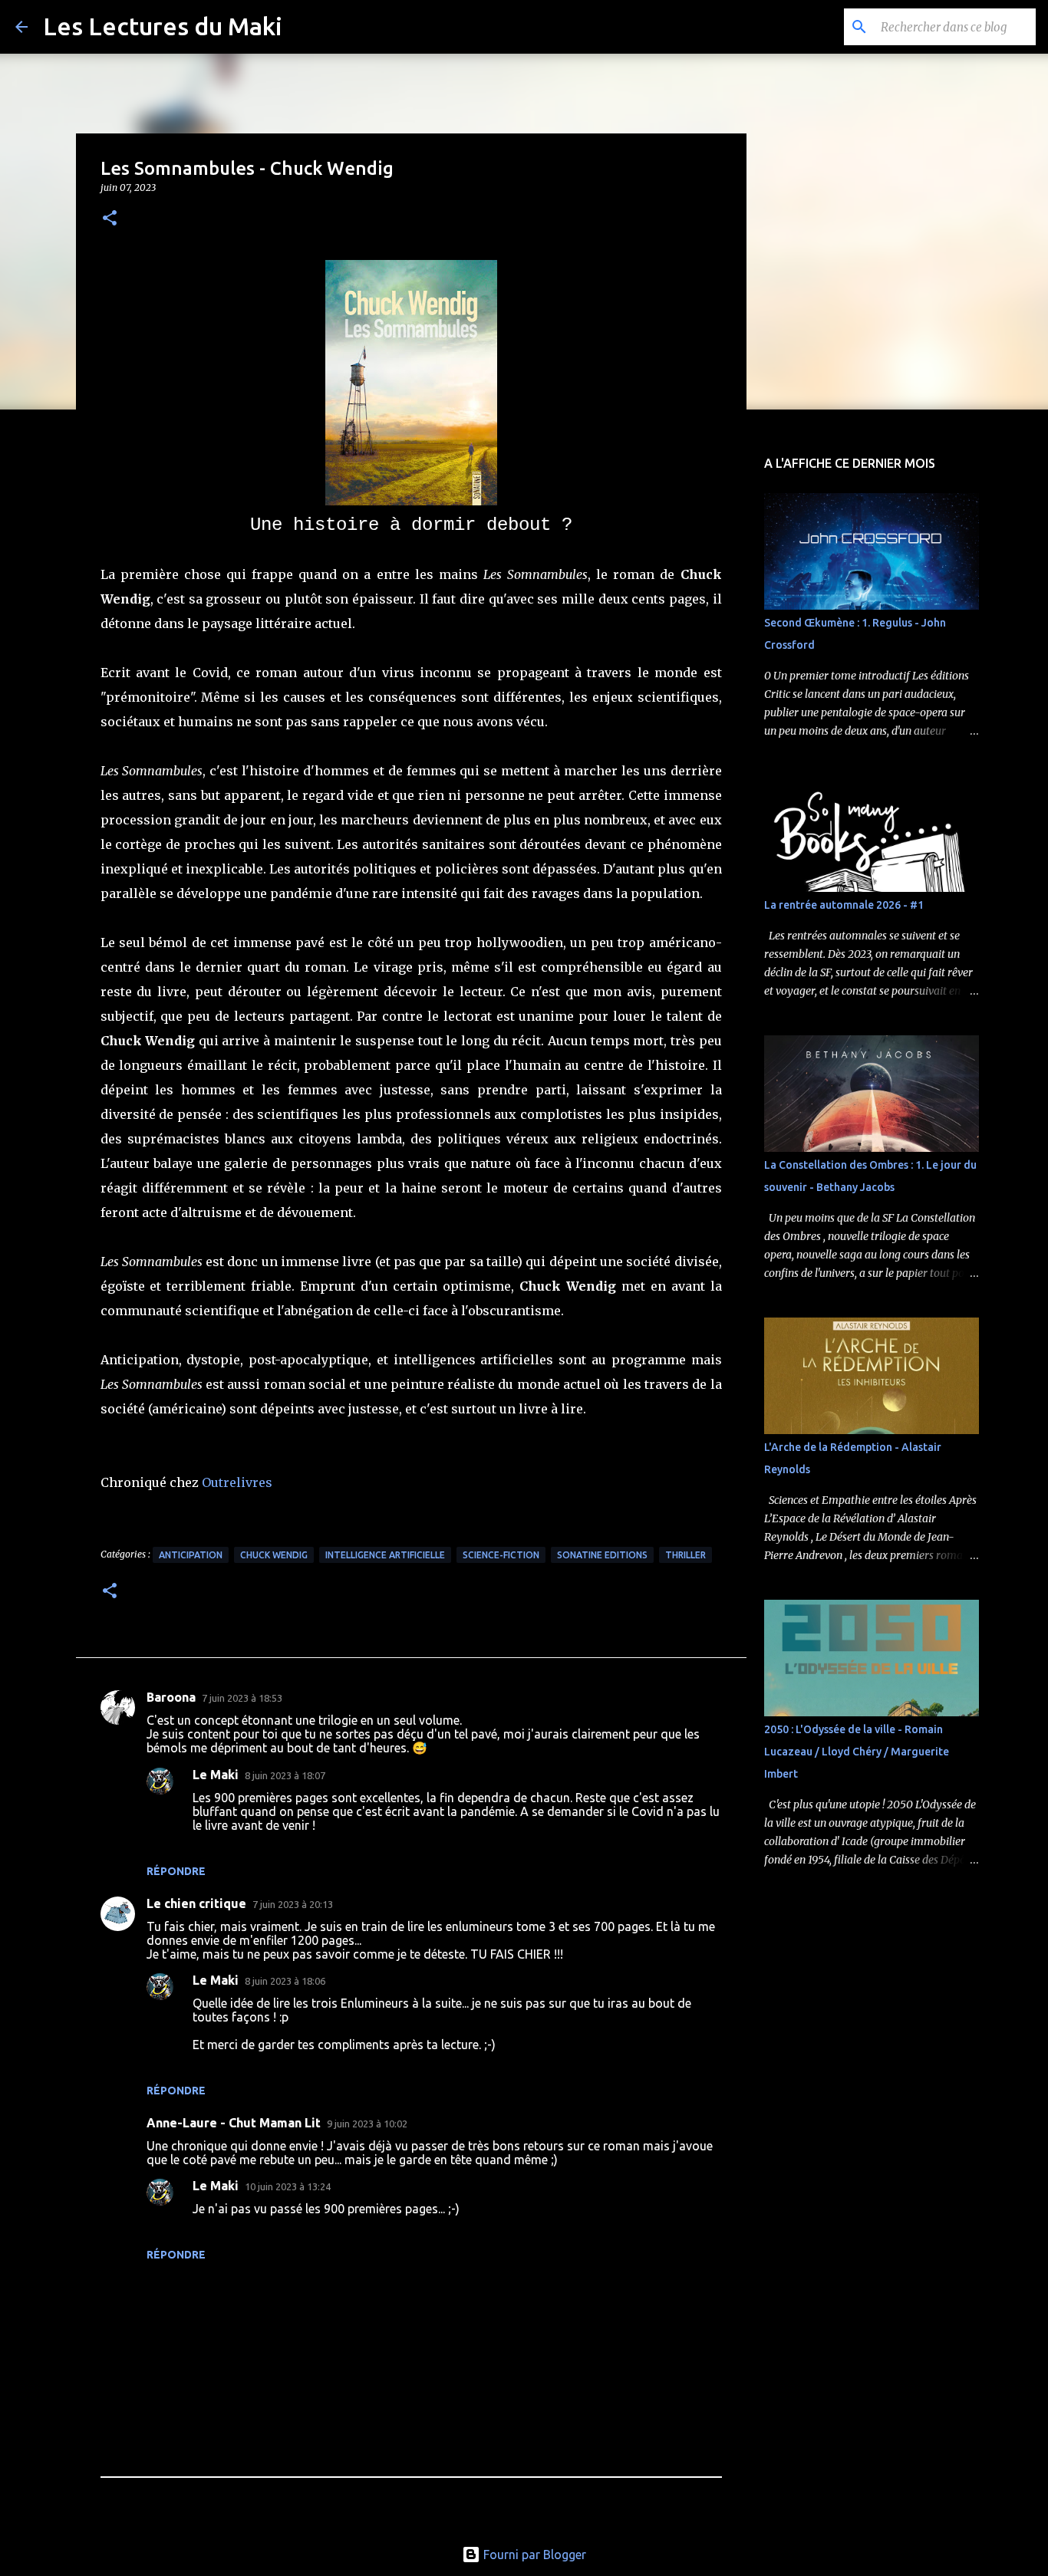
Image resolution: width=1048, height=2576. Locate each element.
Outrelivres (237, 1482)
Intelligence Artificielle (385, 1555)
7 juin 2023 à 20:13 (293, 1904)
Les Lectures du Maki (163, 26)
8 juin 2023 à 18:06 (285, 1981)
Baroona (171, 1697)
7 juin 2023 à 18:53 (242, 1698)
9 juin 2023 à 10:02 (367, 2124)
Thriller (685, 1555)
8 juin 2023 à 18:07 (285, 1775)
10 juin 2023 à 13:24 (288, 2186)
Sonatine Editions (602, 1555)
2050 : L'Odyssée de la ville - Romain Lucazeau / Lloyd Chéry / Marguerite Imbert (857, 1752)
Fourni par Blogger (533, 2555)
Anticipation (191, 1555)
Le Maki (216, 1775)
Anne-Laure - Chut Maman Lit (234, 2123)
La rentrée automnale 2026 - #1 (844, 905)
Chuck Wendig (274, 1555)
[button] (110, 219)
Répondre (176, 1871)
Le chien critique (196, 1903)
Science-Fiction (501, 1555)
